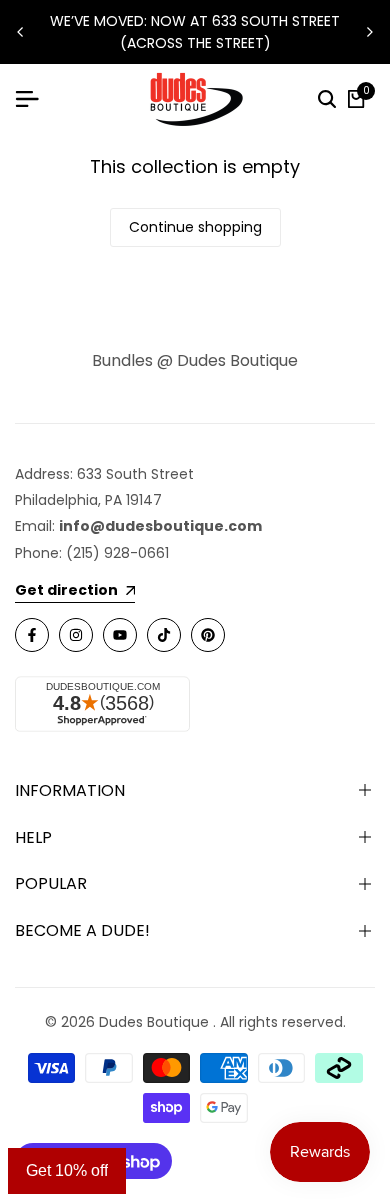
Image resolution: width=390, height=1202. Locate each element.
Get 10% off (67, 1170)
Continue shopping (195, 227)
